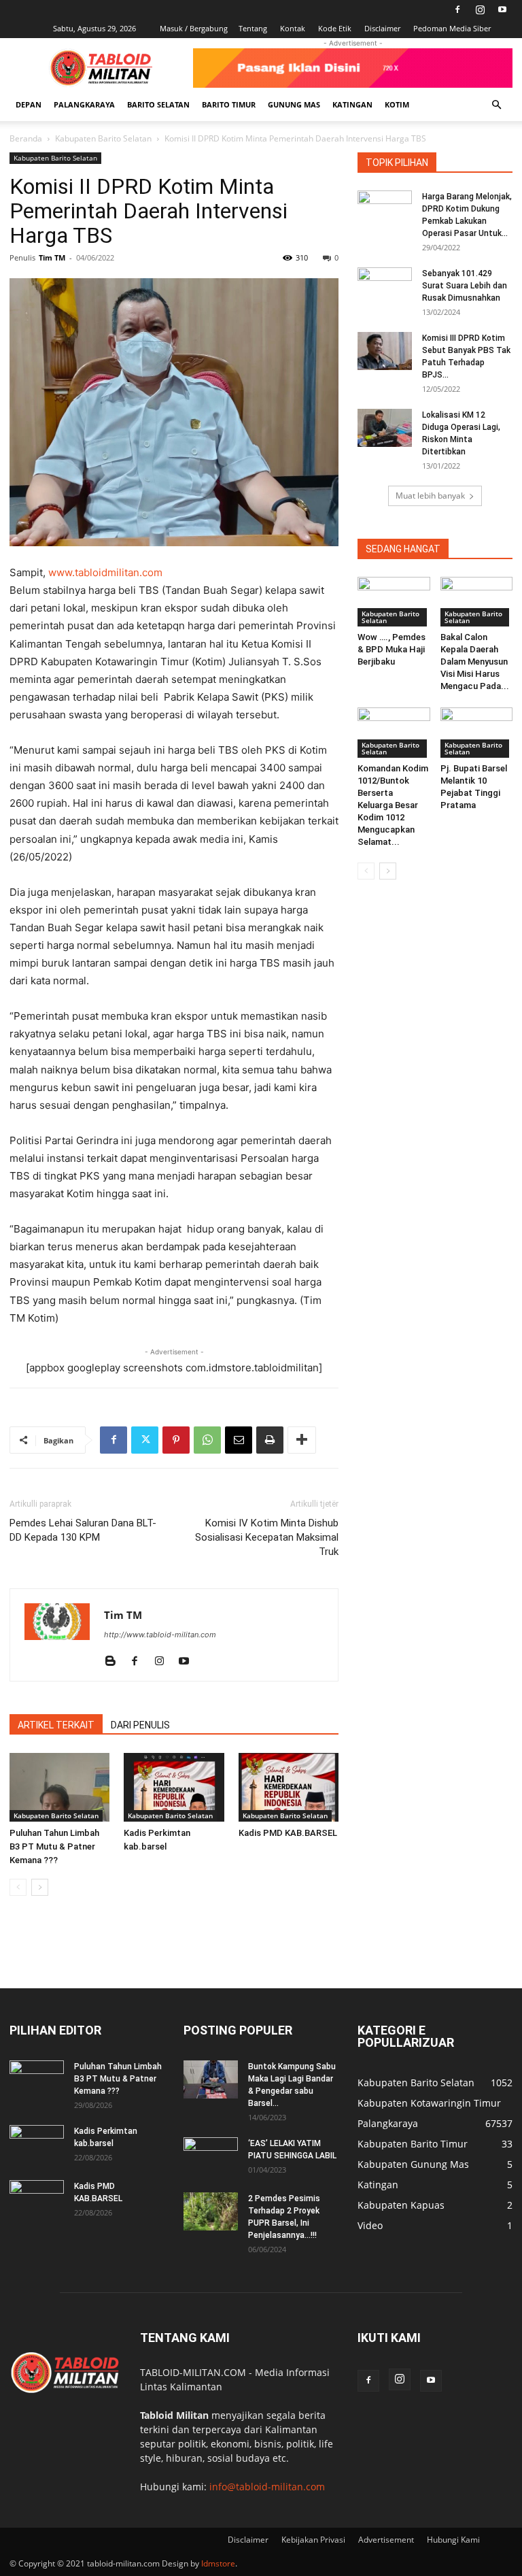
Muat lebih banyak (430, 496)
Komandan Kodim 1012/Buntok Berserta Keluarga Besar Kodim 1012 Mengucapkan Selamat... (393, 805)
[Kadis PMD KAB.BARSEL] (289, 1787)
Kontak (293, 28)
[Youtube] (502, 10)
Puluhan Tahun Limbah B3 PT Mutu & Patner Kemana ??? (54, 1846)
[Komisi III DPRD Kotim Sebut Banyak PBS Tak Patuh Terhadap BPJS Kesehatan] (385, 351)
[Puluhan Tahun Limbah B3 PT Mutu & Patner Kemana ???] (59, 1787)
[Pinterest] (176, 1440)
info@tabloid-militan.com (267, 2487)
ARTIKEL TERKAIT (56, 1725)
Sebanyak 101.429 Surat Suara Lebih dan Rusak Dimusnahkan (465, 286)
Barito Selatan (158, 104)
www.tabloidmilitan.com (105, 572)
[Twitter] (145, 1440)
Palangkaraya (84, 104)
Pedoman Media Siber (452, 28)
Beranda (26, 138)
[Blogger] (115, 1662)
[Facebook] (457, 10)
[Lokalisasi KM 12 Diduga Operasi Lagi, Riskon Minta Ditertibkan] (385, 428)
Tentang (253, 28)
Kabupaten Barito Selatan (103, 138)
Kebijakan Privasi (313, 2540)
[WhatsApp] (207, 1440)
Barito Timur (229, 104)
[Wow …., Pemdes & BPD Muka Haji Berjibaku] (394, 602)
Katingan (352, 104)
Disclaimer (382, 28)
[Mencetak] (270, 1440)
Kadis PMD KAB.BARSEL (288, 1833)
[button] (496, 105)
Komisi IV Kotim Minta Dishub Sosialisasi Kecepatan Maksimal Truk (267, 1537)
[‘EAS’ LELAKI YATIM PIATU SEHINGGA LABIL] (211, 2156)
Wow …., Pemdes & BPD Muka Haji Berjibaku (391, 649)
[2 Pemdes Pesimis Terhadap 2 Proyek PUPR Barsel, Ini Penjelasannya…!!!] (211, 2211)
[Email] (239, 1440)
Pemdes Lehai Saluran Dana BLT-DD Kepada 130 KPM (83, 1530)
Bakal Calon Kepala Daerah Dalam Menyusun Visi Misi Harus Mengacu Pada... (475, 662)
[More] (302, 1440)
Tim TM (52, 257)
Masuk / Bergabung (194, 28)
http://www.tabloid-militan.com (160, 1635)
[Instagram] (480, 10)
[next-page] (40, 1887)
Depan (29, 104)
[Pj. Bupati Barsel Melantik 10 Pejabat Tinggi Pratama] (477, 732)
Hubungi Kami (453, 2540)
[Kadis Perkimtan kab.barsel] (174, 1787)
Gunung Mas (294, 104)
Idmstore (218, 2563)
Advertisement (386, 2540)
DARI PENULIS (140, 1725)
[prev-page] (18, 1887)
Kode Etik (335, 28)
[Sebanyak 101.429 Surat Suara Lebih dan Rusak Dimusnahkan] (385, 286)
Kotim (397, 104)
